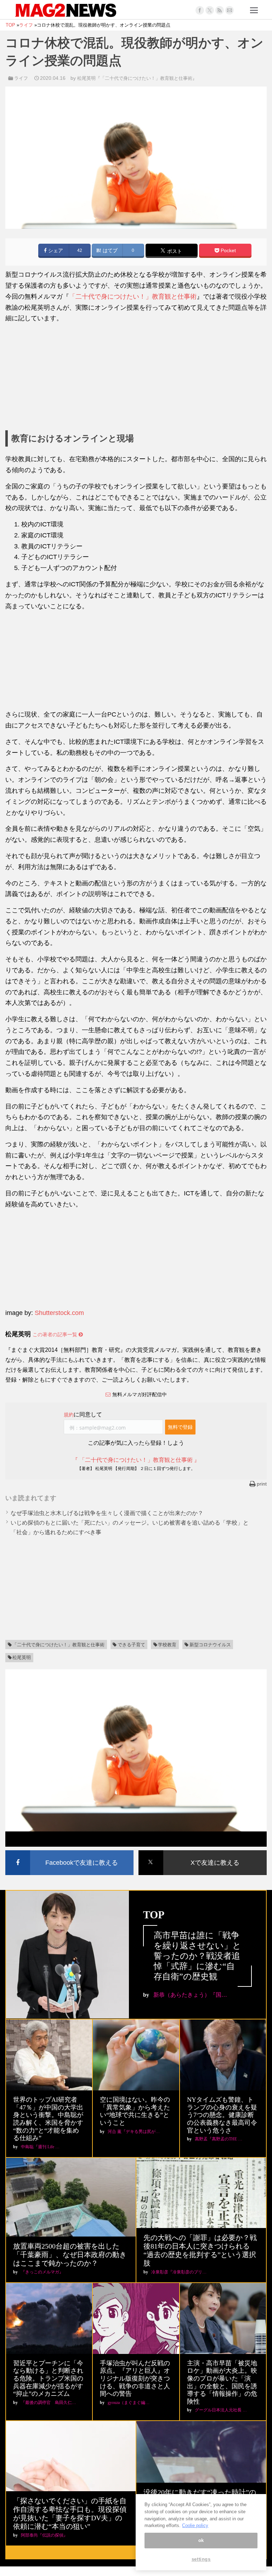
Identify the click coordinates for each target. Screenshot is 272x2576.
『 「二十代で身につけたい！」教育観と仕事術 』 (136, 1460)
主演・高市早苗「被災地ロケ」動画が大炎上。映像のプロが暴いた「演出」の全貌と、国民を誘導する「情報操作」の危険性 (222, 2382)
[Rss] (220, 10)
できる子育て (131, 1645)
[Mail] (229, 10)
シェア (55, 251)
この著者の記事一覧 (56, 1334)
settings (201, 2559)
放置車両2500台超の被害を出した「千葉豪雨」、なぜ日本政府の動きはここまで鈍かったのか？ (70, 2255)
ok (201, 2540)
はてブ (109, 251)
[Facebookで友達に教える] (69, 1851)
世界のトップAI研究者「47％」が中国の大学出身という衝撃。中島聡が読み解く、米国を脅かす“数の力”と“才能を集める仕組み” (48, 2119)
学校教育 (167, 1645)
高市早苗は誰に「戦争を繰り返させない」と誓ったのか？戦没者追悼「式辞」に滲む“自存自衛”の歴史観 (197, 1956)
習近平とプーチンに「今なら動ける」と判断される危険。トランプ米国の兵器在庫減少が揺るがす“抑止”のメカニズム (48, 2378)
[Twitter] (210, 10)
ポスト (174, 251)
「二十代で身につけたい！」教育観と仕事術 (133, 297)
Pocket (228, 251)
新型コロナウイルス (210, 1645)
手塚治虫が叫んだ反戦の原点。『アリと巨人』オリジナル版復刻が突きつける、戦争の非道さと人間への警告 (135, 2378)
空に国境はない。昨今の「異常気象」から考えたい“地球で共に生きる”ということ (135, 2111)
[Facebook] (200, 10)
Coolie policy (195, 2525)
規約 (69, 1415)
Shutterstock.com (59, 1313)
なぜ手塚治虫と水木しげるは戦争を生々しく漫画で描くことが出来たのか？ (107, 1513)
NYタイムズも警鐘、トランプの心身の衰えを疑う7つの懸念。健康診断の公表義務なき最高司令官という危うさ (222, 2115)
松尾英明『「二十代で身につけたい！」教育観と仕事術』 (137, 78)
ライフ (21, 78)
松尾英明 (22, 1657)
